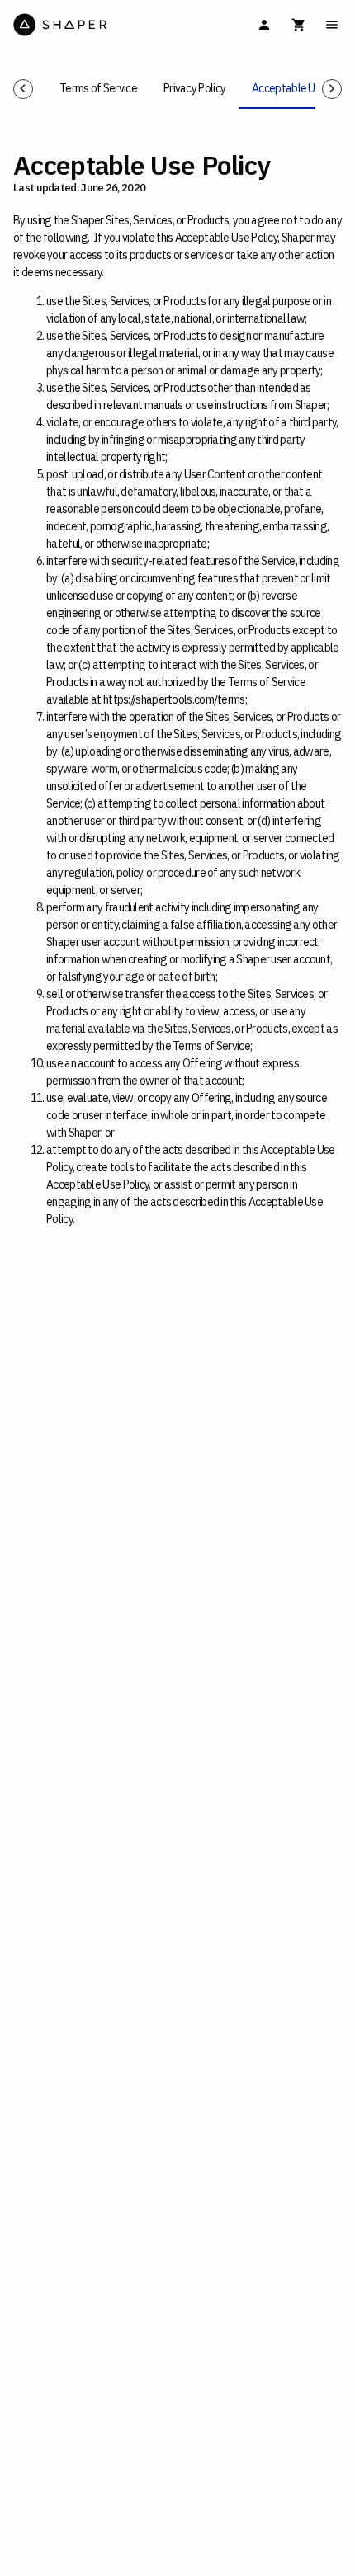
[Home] (94, 25)
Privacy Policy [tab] (194, 88)
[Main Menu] (332, 25)
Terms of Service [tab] (98, 88)
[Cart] (299, 25)
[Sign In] (264, 25)
